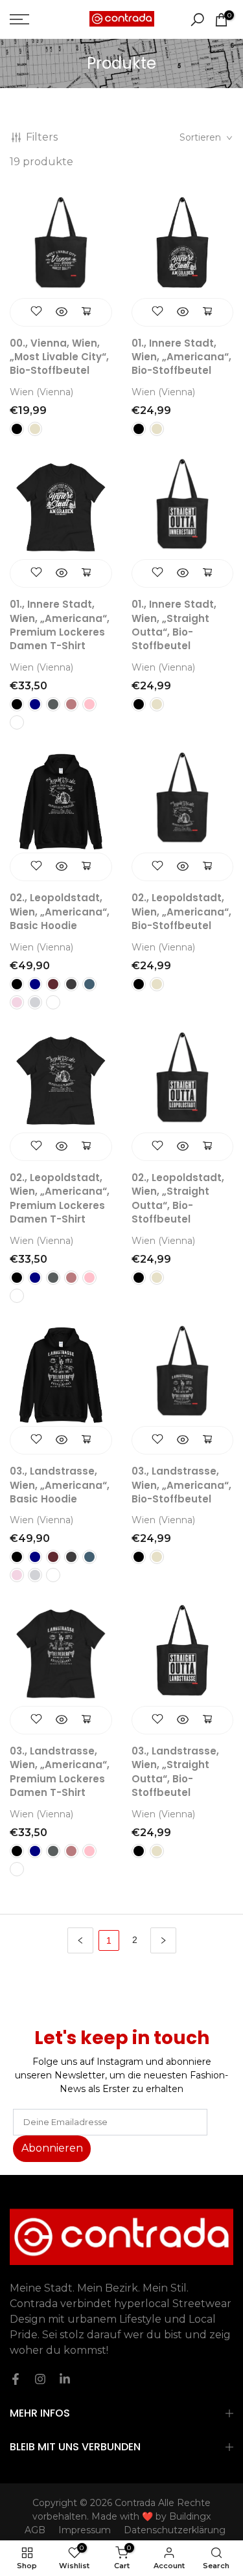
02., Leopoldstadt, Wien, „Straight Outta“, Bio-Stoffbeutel (178, 1198)
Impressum (85, 2530)
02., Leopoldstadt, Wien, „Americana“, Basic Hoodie (60, 912)
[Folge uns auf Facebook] (16, 2379)
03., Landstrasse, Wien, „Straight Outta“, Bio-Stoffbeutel (175, 1772)
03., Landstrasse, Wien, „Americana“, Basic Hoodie (60, 1485)
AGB (35, 2530)
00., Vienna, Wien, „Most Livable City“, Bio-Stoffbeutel (59, 357)
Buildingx (190, 2516)
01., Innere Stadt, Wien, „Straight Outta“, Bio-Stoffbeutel (174, 625)
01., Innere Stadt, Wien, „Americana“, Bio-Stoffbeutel (181, 357)
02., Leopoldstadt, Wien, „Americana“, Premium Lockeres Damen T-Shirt (60, 1198)
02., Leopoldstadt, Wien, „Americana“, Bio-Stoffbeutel (181, 912)
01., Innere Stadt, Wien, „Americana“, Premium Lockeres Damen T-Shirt (60, 625)
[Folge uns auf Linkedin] (65, 2379)
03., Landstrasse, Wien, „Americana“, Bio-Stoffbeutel (181, 1485)
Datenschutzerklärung (175, 2530)
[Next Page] (163, 1940)
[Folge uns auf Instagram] (40, 2379)
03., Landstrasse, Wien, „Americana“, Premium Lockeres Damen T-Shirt (60, 1772)
